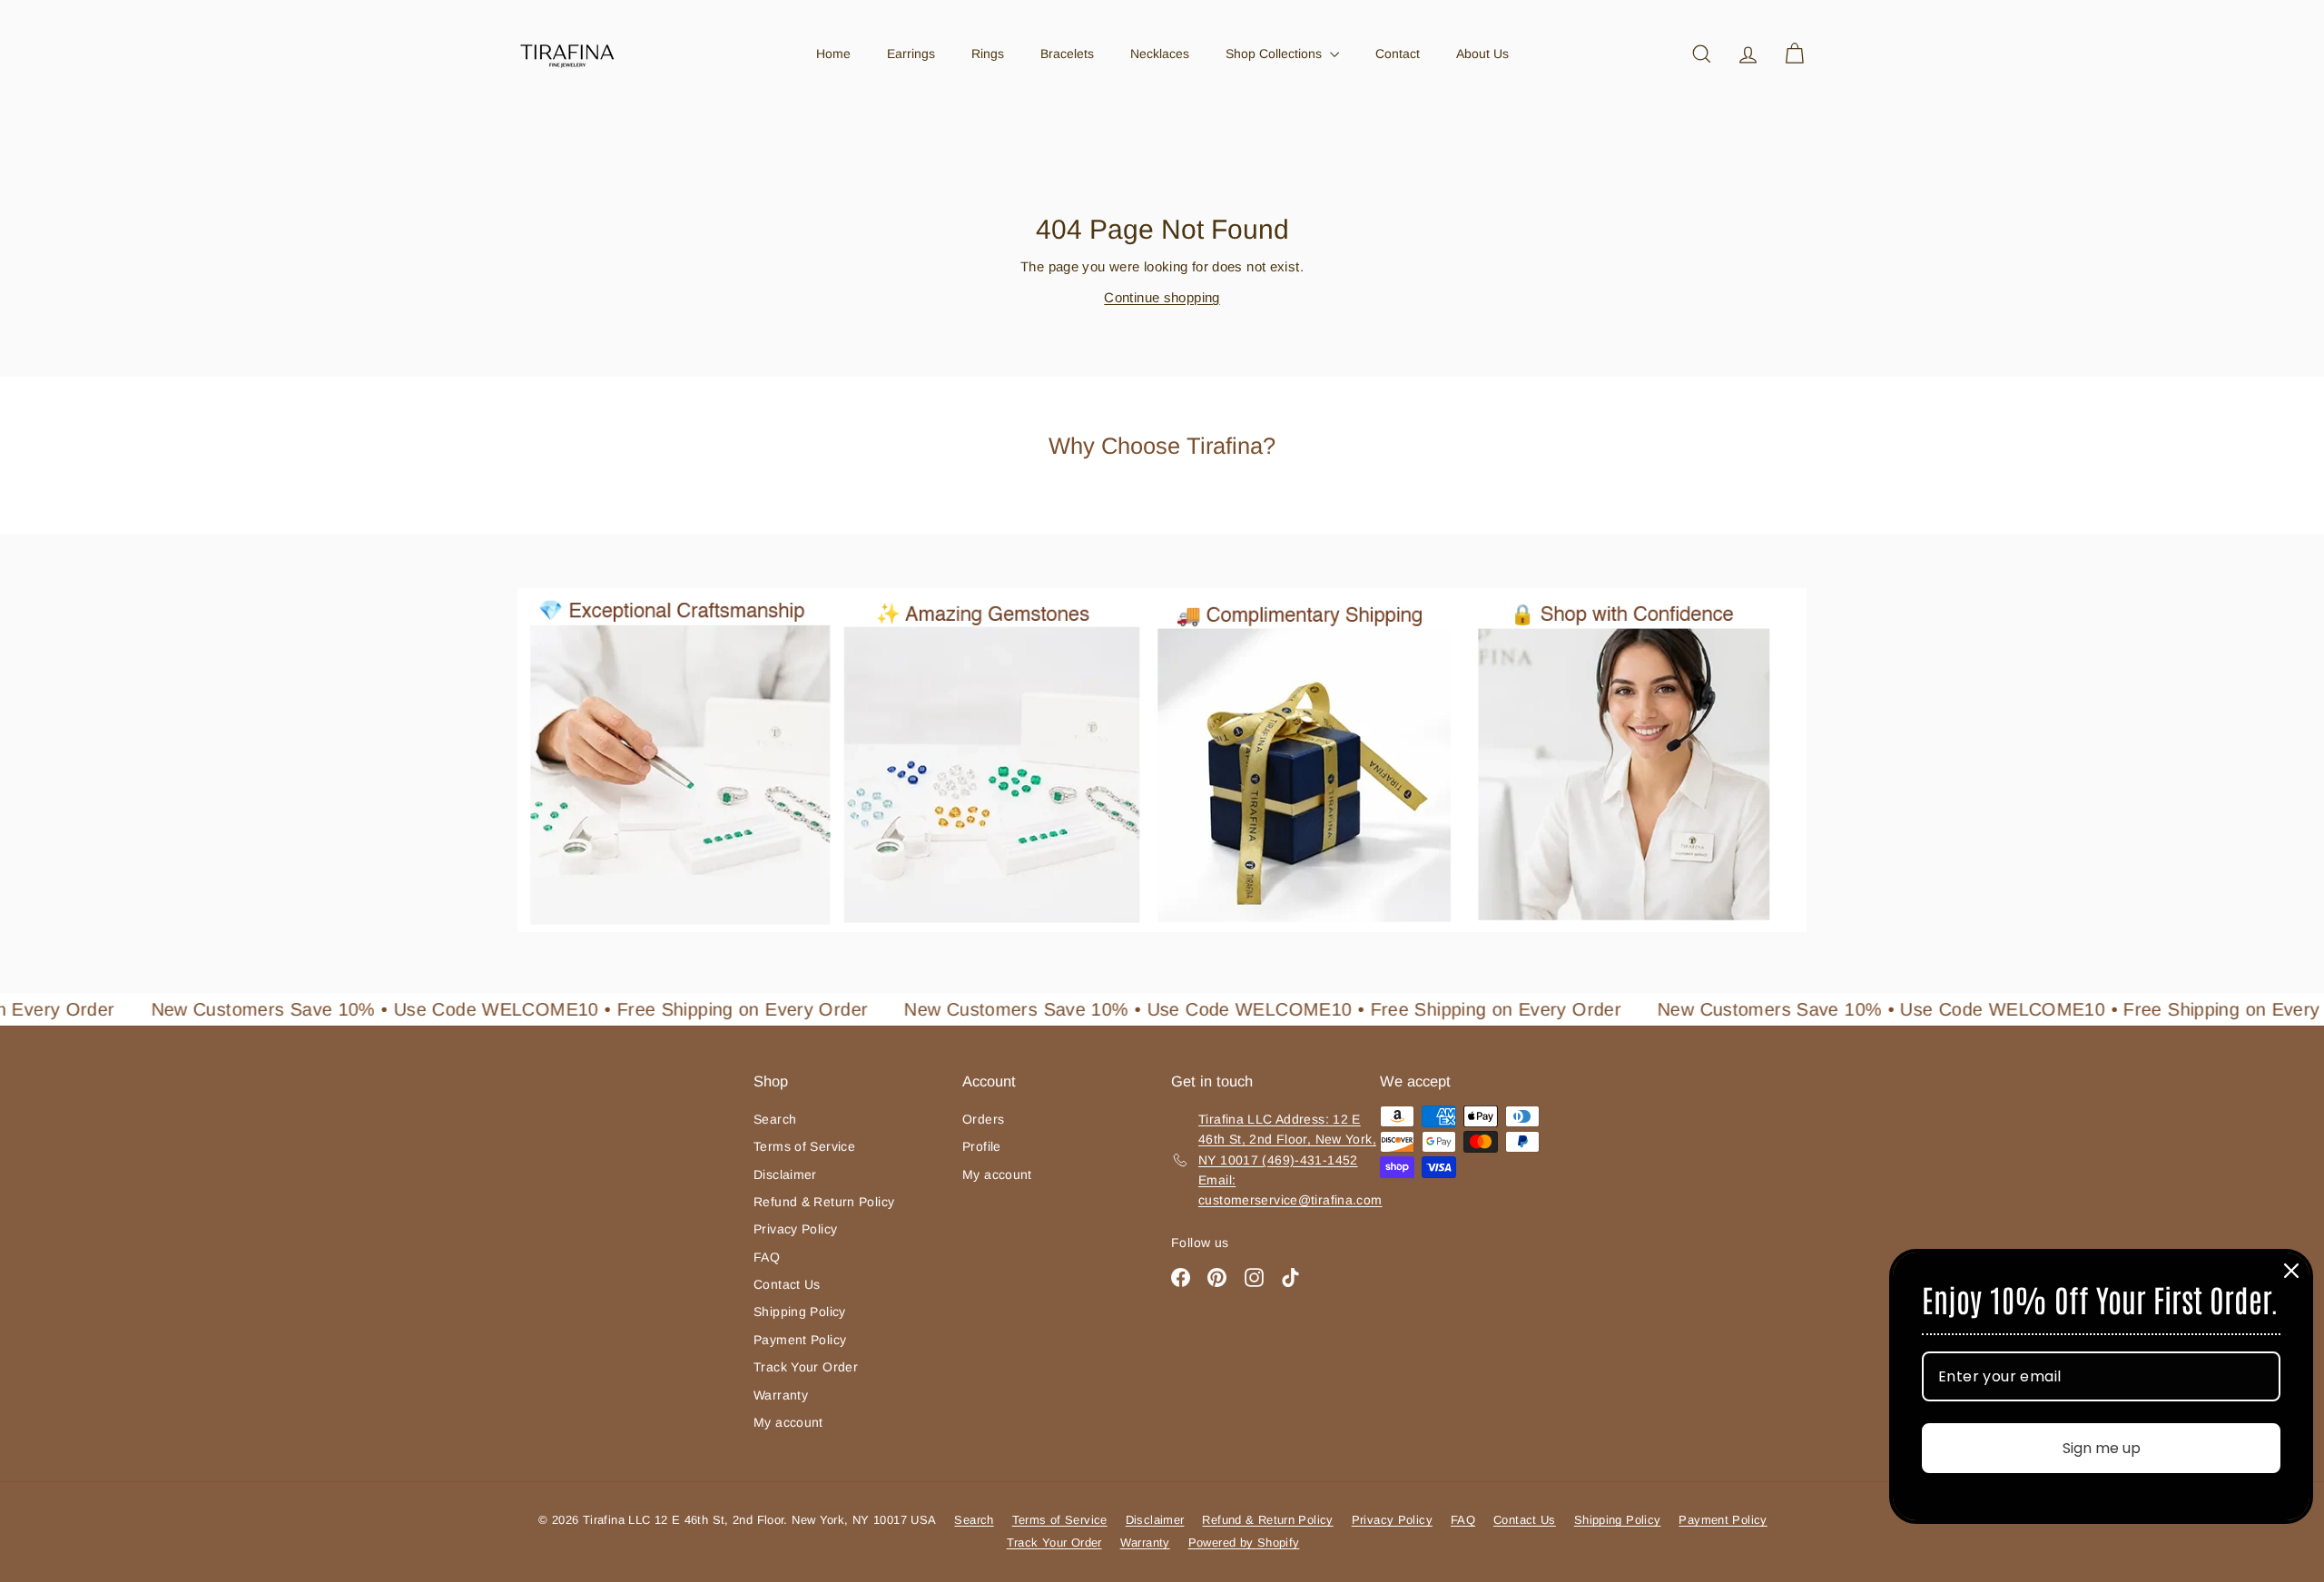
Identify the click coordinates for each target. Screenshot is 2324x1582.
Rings (988, 54)
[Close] (2291, 1271)
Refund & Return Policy (824, 1202)
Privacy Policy (795, 1229)
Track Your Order (806, 1367)
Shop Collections (1275, 54)
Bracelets (1067, 54)
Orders (983, 1119)
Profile (982, 1146)
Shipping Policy (800, 1312)
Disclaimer (785, 1174)
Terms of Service (804, 1146)
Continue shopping (1162, 297)
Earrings (911, 54)
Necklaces (1160, 54)
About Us (1482, 54)
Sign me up (2102, 1448)
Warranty (781, 1395)
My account (788, 1422)
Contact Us (787, 1284)
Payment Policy (800, 1340)
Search (775, 1119)
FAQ (767, 1257)
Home (833, 54)
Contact (1398, 54)
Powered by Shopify (1244, 1543)
